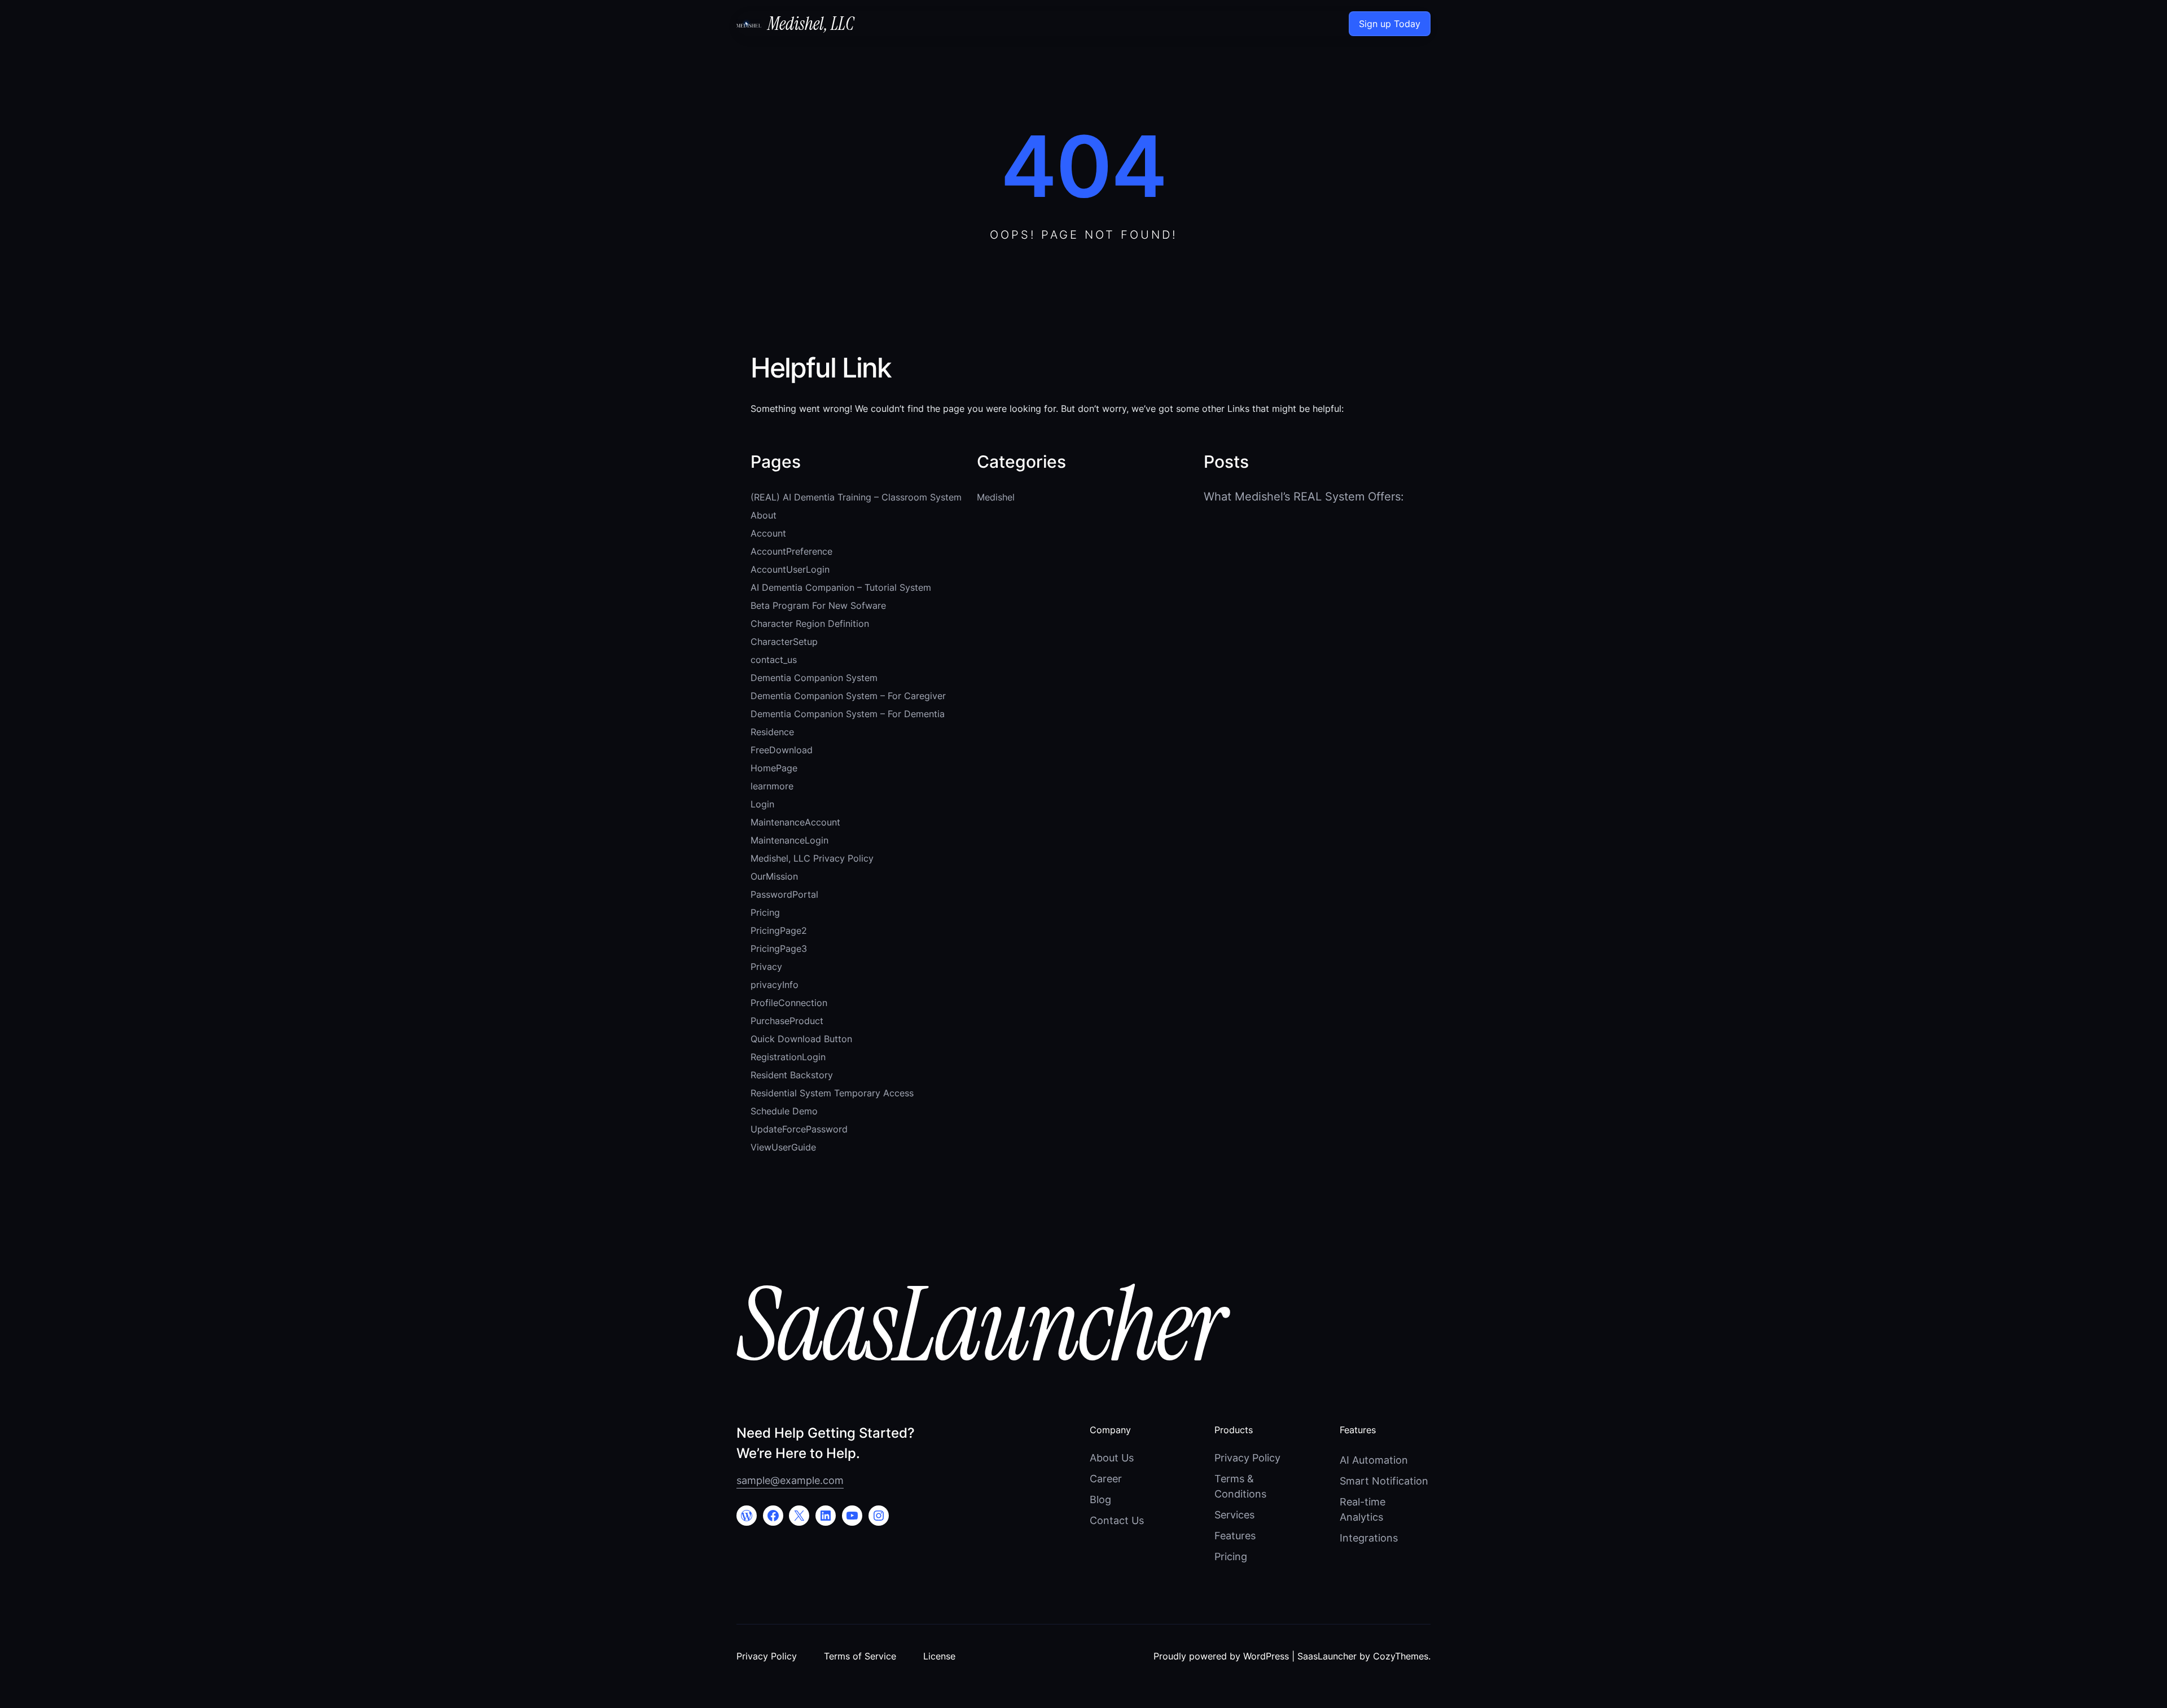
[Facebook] (773, 1516)
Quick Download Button (801, 1039)
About (764, 515)
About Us (1112, 1458)
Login (762, 804)
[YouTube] (852, 1516)
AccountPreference (791, 551)
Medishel (996, 497)
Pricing (765, 912)
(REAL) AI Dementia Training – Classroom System (856, 497)
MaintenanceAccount (795, 822)
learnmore (772, 786)
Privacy (766, 967)
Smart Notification (1384, 1481)
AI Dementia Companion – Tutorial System (841, 587)
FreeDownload (782, 750)
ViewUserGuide (783, 1147)
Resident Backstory (792, 1075)
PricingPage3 (779, 949)
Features (1235, 1536)
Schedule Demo (784, 1111)
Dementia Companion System (814, 678)
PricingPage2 (779, 930)
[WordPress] (747, 1516)
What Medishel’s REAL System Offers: (1304, 497)
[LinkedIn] (826, 1516)
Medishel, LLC (811, 24)
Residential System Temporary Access (832, 1093)
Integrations (1369, 1538)
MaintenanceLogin (789, 840)
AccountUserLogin (790, 569)
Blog (1100, 1500)
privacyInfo (775, 985)
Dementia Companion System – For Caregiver (848, 696)
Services (1234, 1515)
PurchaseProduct (787, 1021)
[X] (799, 1516)
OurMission (774, 876)
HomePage (774, 768)
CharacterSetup (784, 642)
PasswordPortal (784, 894)
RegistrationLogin (788, 1057)
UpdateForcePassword (799, 1129)
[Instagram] (879, 1516)
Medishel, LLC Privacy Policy (812, 858)
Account (768, 533)
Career (1106, 1479)
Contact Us (1117, 1520)
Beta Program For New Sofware (818, 605)
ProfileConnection (789, 1003)
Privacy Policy (1247, 1458)
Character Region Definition (810, 624)
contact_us (774, 660)
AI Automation (1374, 1460)
